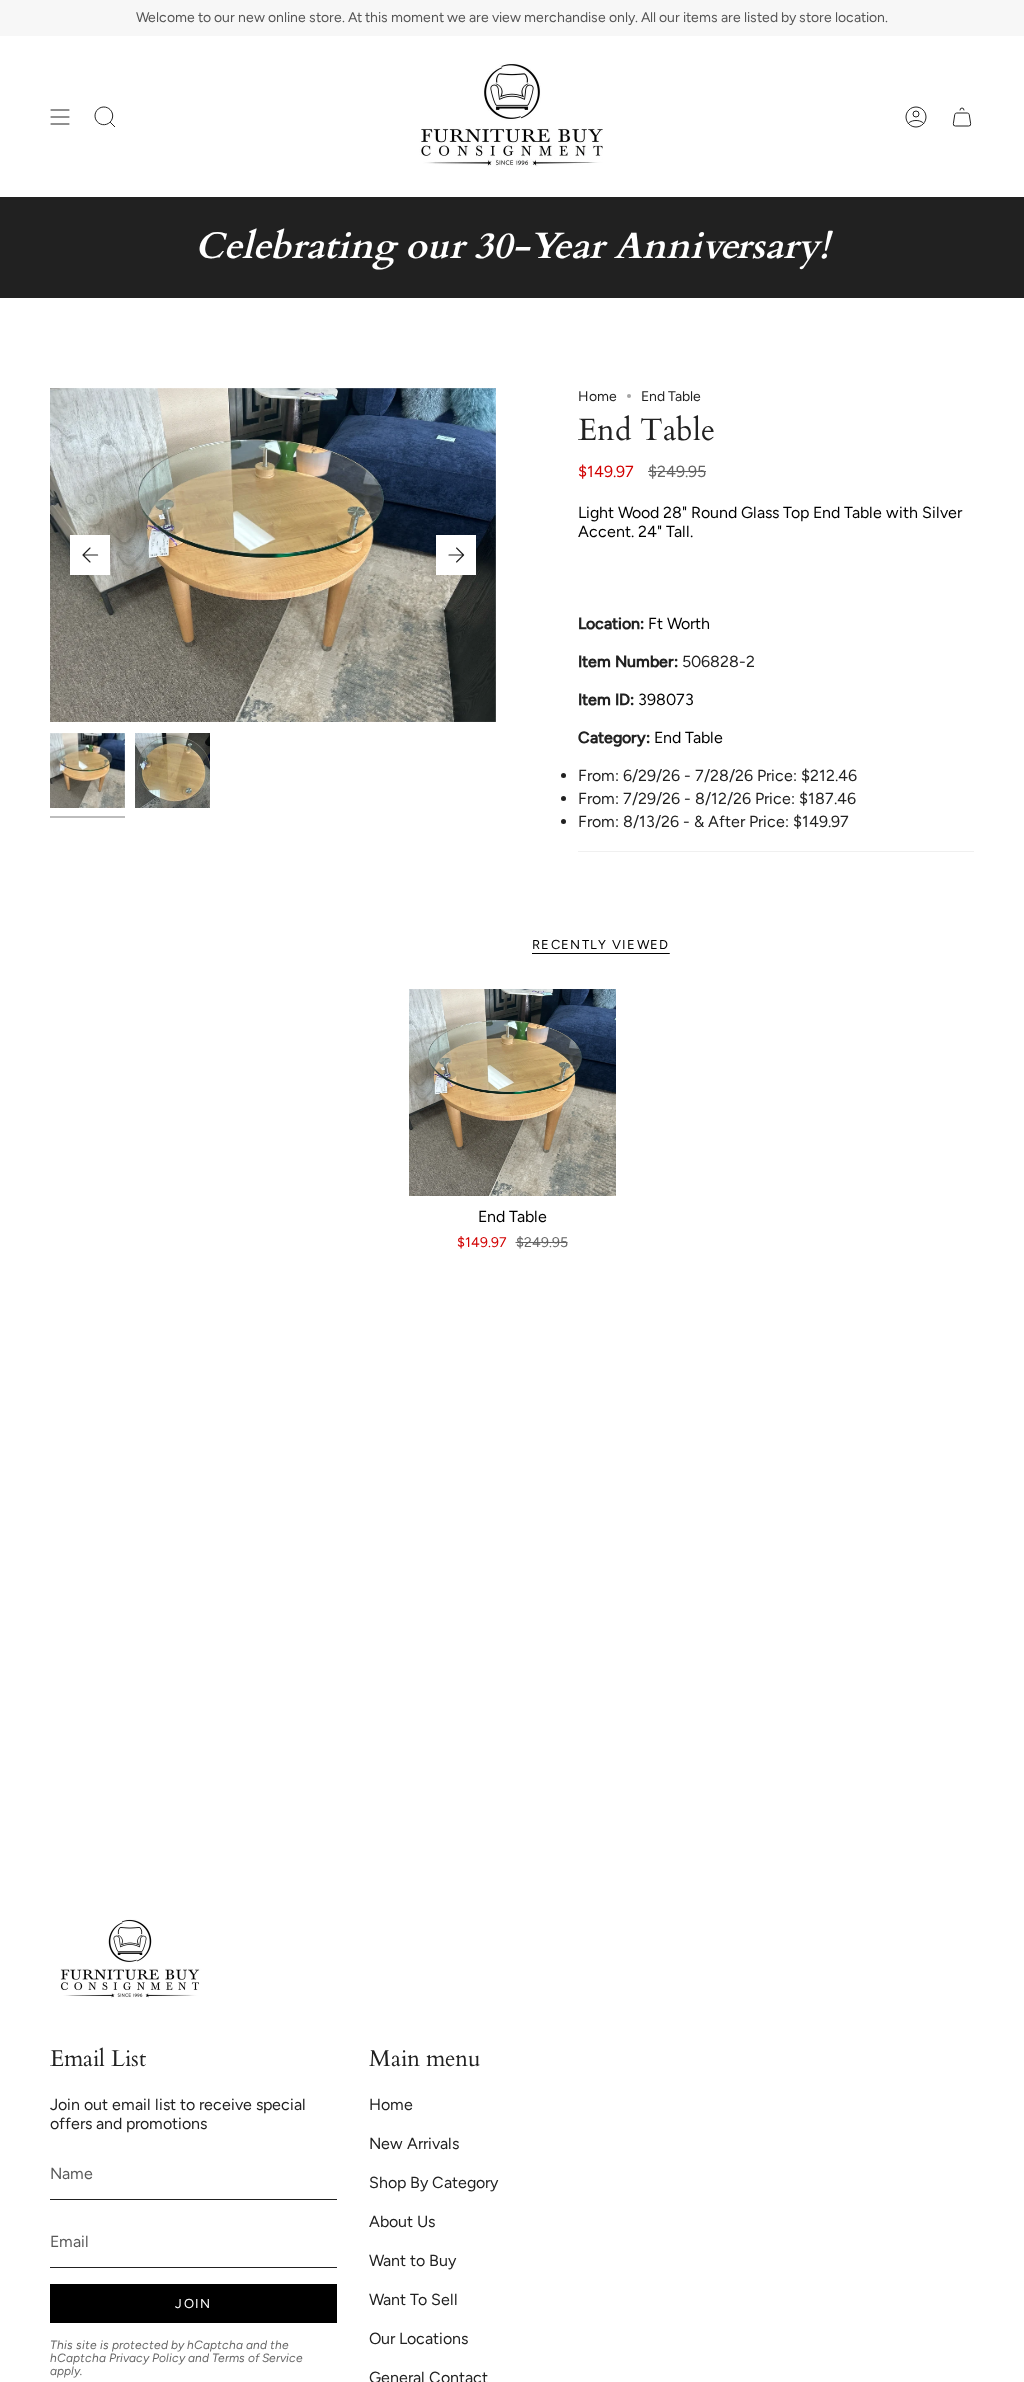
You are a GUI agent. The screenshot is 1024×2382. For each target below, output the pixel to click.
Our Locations (418, 2338)
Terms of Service (257, 2358)
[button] (105, 116)
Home (597, 396)
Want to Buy (412, 2260)
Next (456, 555)
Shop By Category (433, 2182)
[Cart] (962, 116)
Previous (90, 555)
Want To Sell (413, 2299)
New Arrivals (414, 2143)
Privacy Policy (147, 2358)
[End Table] (512, 1092)
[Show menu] (60, 116)
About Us (402, 2221)
